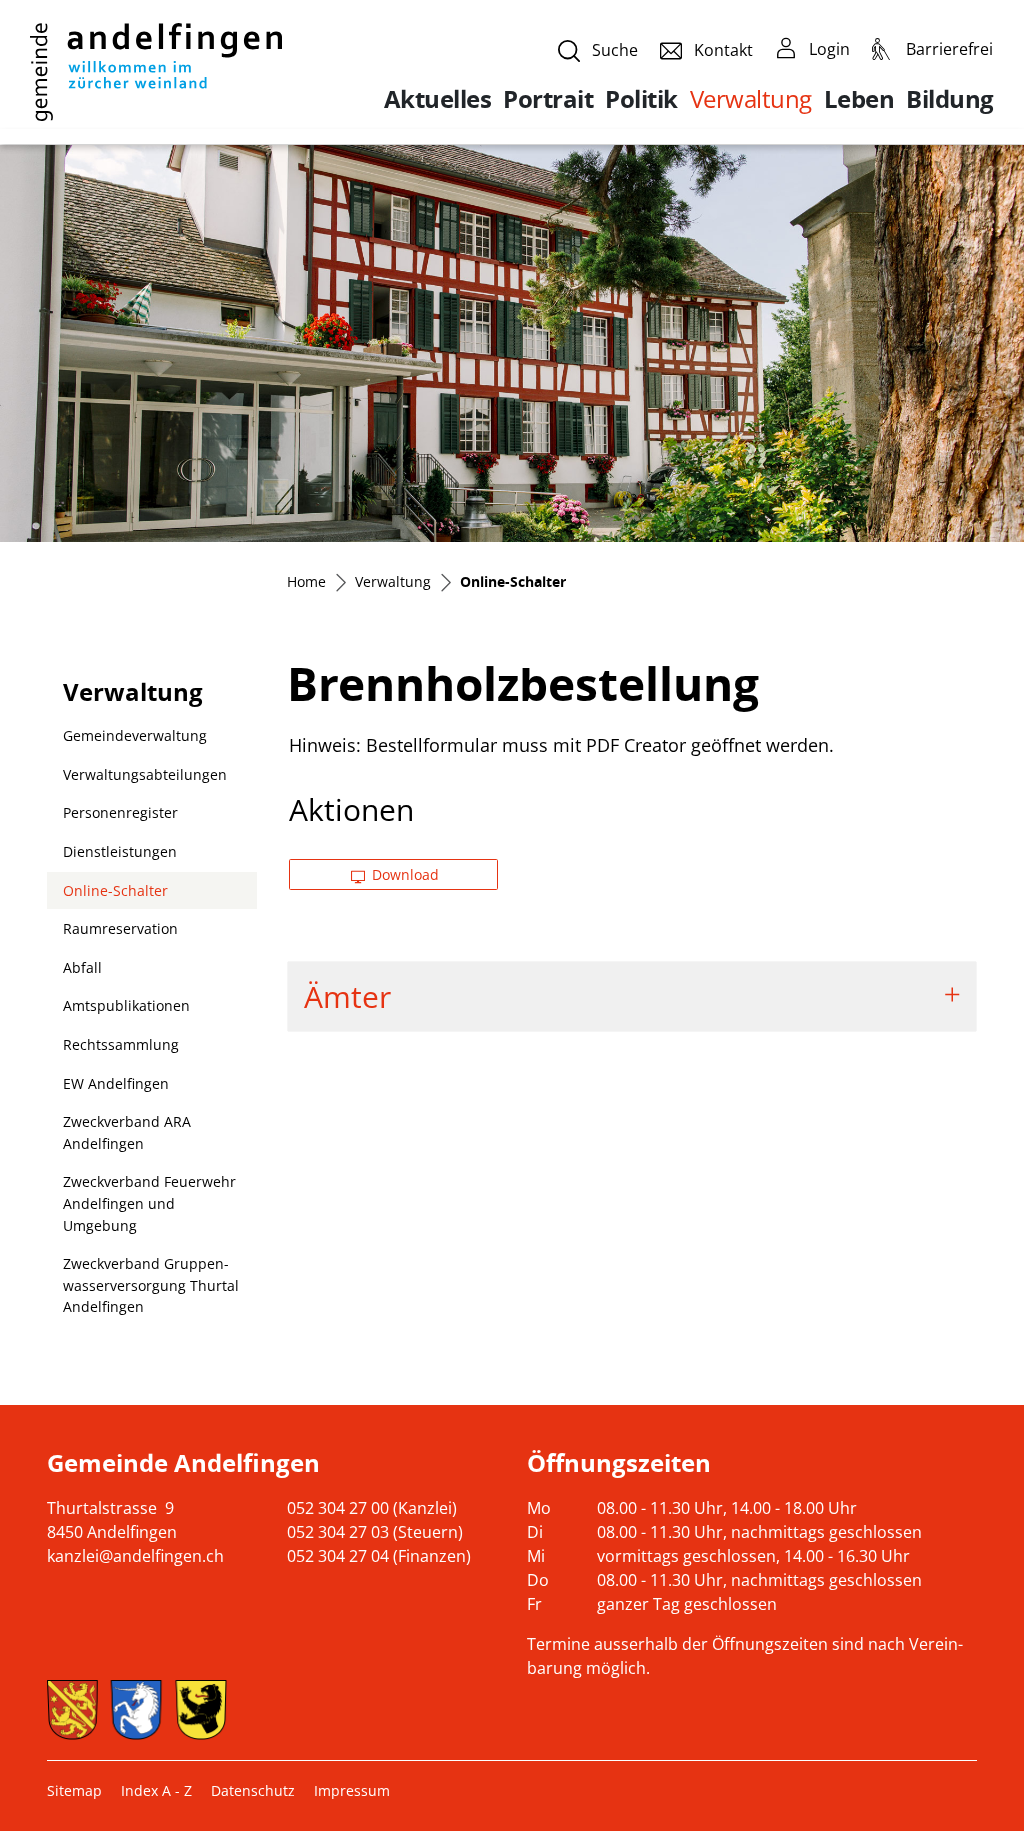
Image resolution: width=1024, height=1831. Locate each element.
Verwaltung (751, 98)
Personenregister (120, 812)
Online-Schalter (115, 895)
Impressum (352, 1790)
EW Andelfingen (116, 1083)
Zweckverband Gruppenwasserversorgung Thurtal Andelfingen (151, 1285)
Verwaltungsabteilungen (145, 774)
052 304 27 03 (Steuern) (375, 1532)
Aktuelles (438, 99)
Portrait (548, 99)
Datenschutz (253, 1790)
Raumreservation (120, 928)
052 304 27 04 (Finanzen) (379, 1556)
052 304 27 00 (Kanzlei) (372, 1508)
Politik (641, 99)
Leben (859, 99)
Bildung (950, 99)
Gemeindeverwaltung (135, 735)
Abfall (82, 967)
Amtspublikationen (126, 1005)
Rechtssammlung (121, 1044)
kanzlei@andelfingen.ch (135, 1556)
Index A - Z (156, 1790)
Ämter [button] (347, 996)
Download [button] (403, 874)
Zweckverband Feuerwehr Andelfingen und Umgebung (149, 1203)
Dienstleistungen (120, 851)
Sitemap (74, 1790)
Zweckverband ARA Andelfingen (127, 1132)
